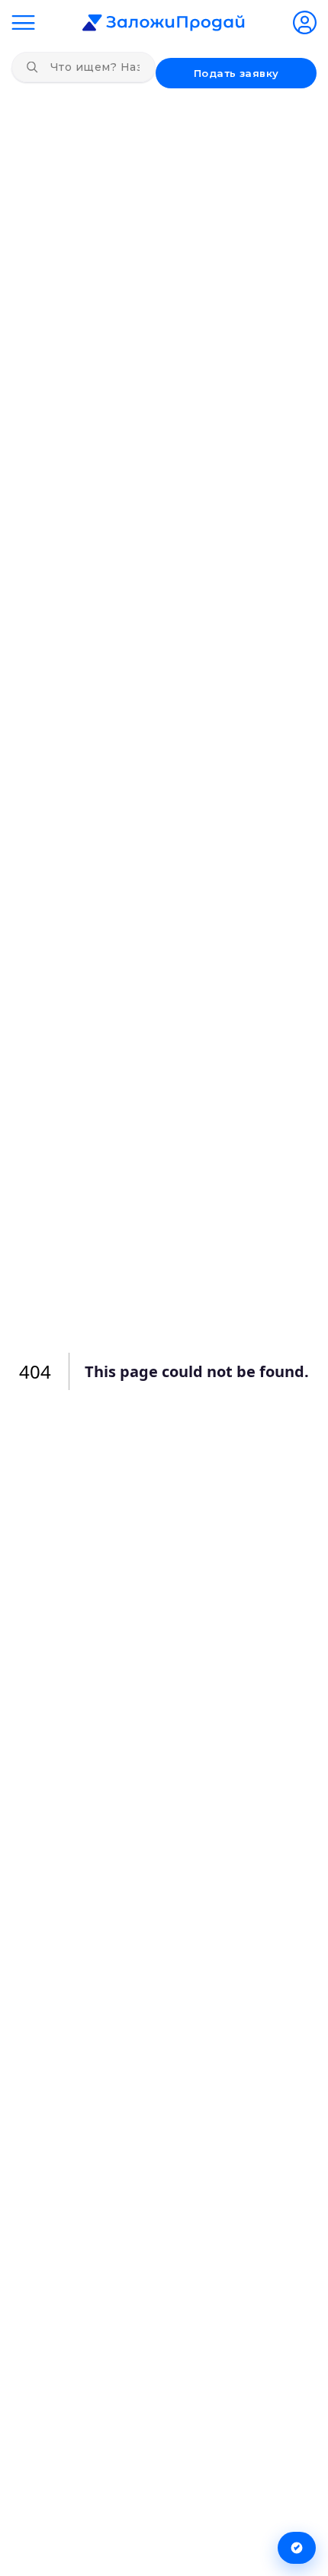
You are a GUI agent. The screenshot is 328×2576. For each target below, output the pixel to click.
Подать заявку (236, 73)
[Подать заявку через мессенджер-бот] (297, 2548)
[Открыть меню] (23, 22)
